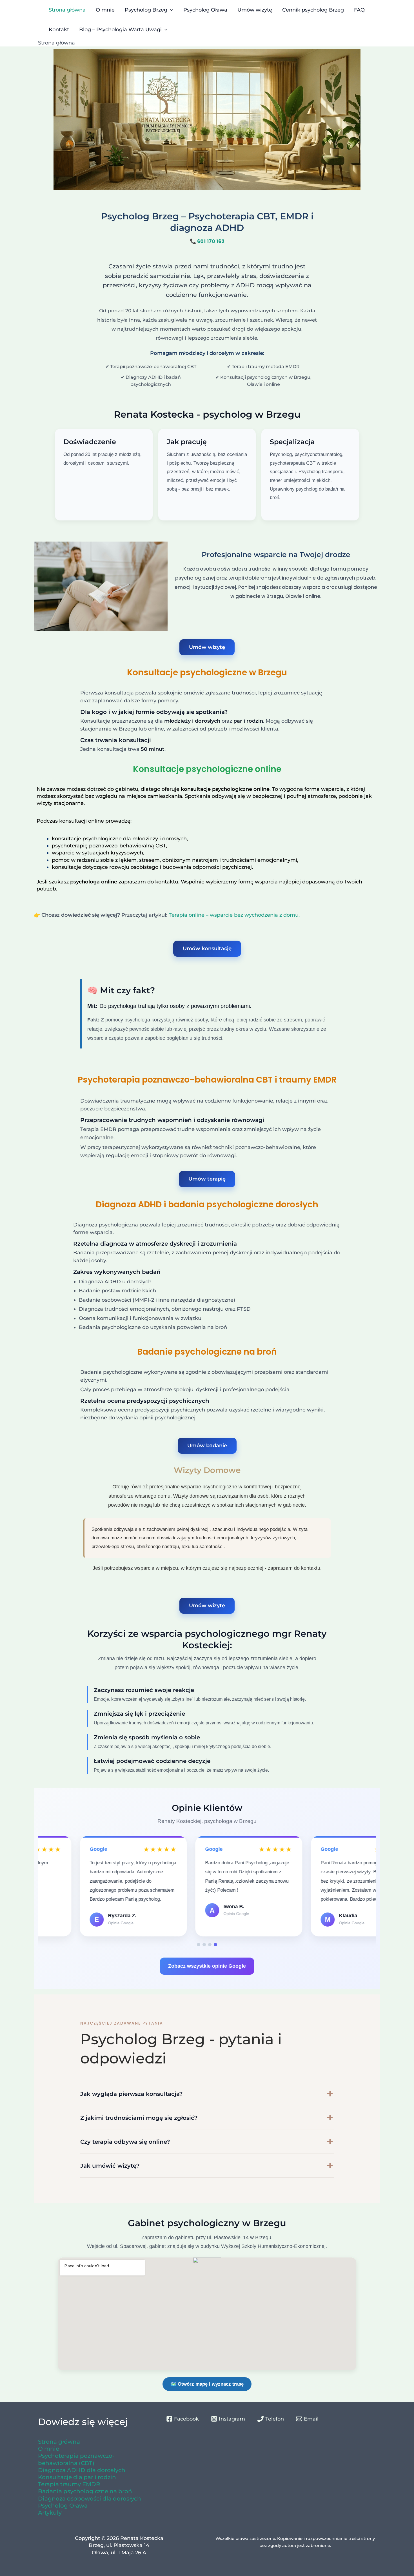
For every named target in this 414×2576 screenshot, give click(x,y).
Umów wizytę (255, 10)
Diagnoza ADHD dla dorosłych (82, 2470)
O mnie (105, 10)
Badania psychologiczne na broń (85, 2491)
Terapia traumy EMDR (69, 2484)
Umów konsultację (207, 949)
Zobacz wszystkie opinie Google (207, 1966)
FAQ (359, 10)
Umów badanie (207, 1446)
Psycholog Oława (205, 10)
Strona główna (67, 10)
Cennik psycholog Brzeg (313, 10)
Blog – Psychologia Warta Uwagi (120, 30)
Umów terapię (207, 1179)
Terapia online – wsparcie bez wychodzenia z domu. (234, 915)
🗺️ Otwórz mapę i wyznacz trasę (207, 2384)
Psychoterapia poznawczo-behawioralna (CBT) (76, 2459)
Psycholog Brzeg (146, 10)
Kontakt (59, 30)
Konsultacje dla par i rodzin (77, 2477)
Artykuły (50, 2513)
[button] (199, 1945)
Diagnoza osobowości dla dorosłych (90, 2499)
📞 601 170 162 (207, 241)
